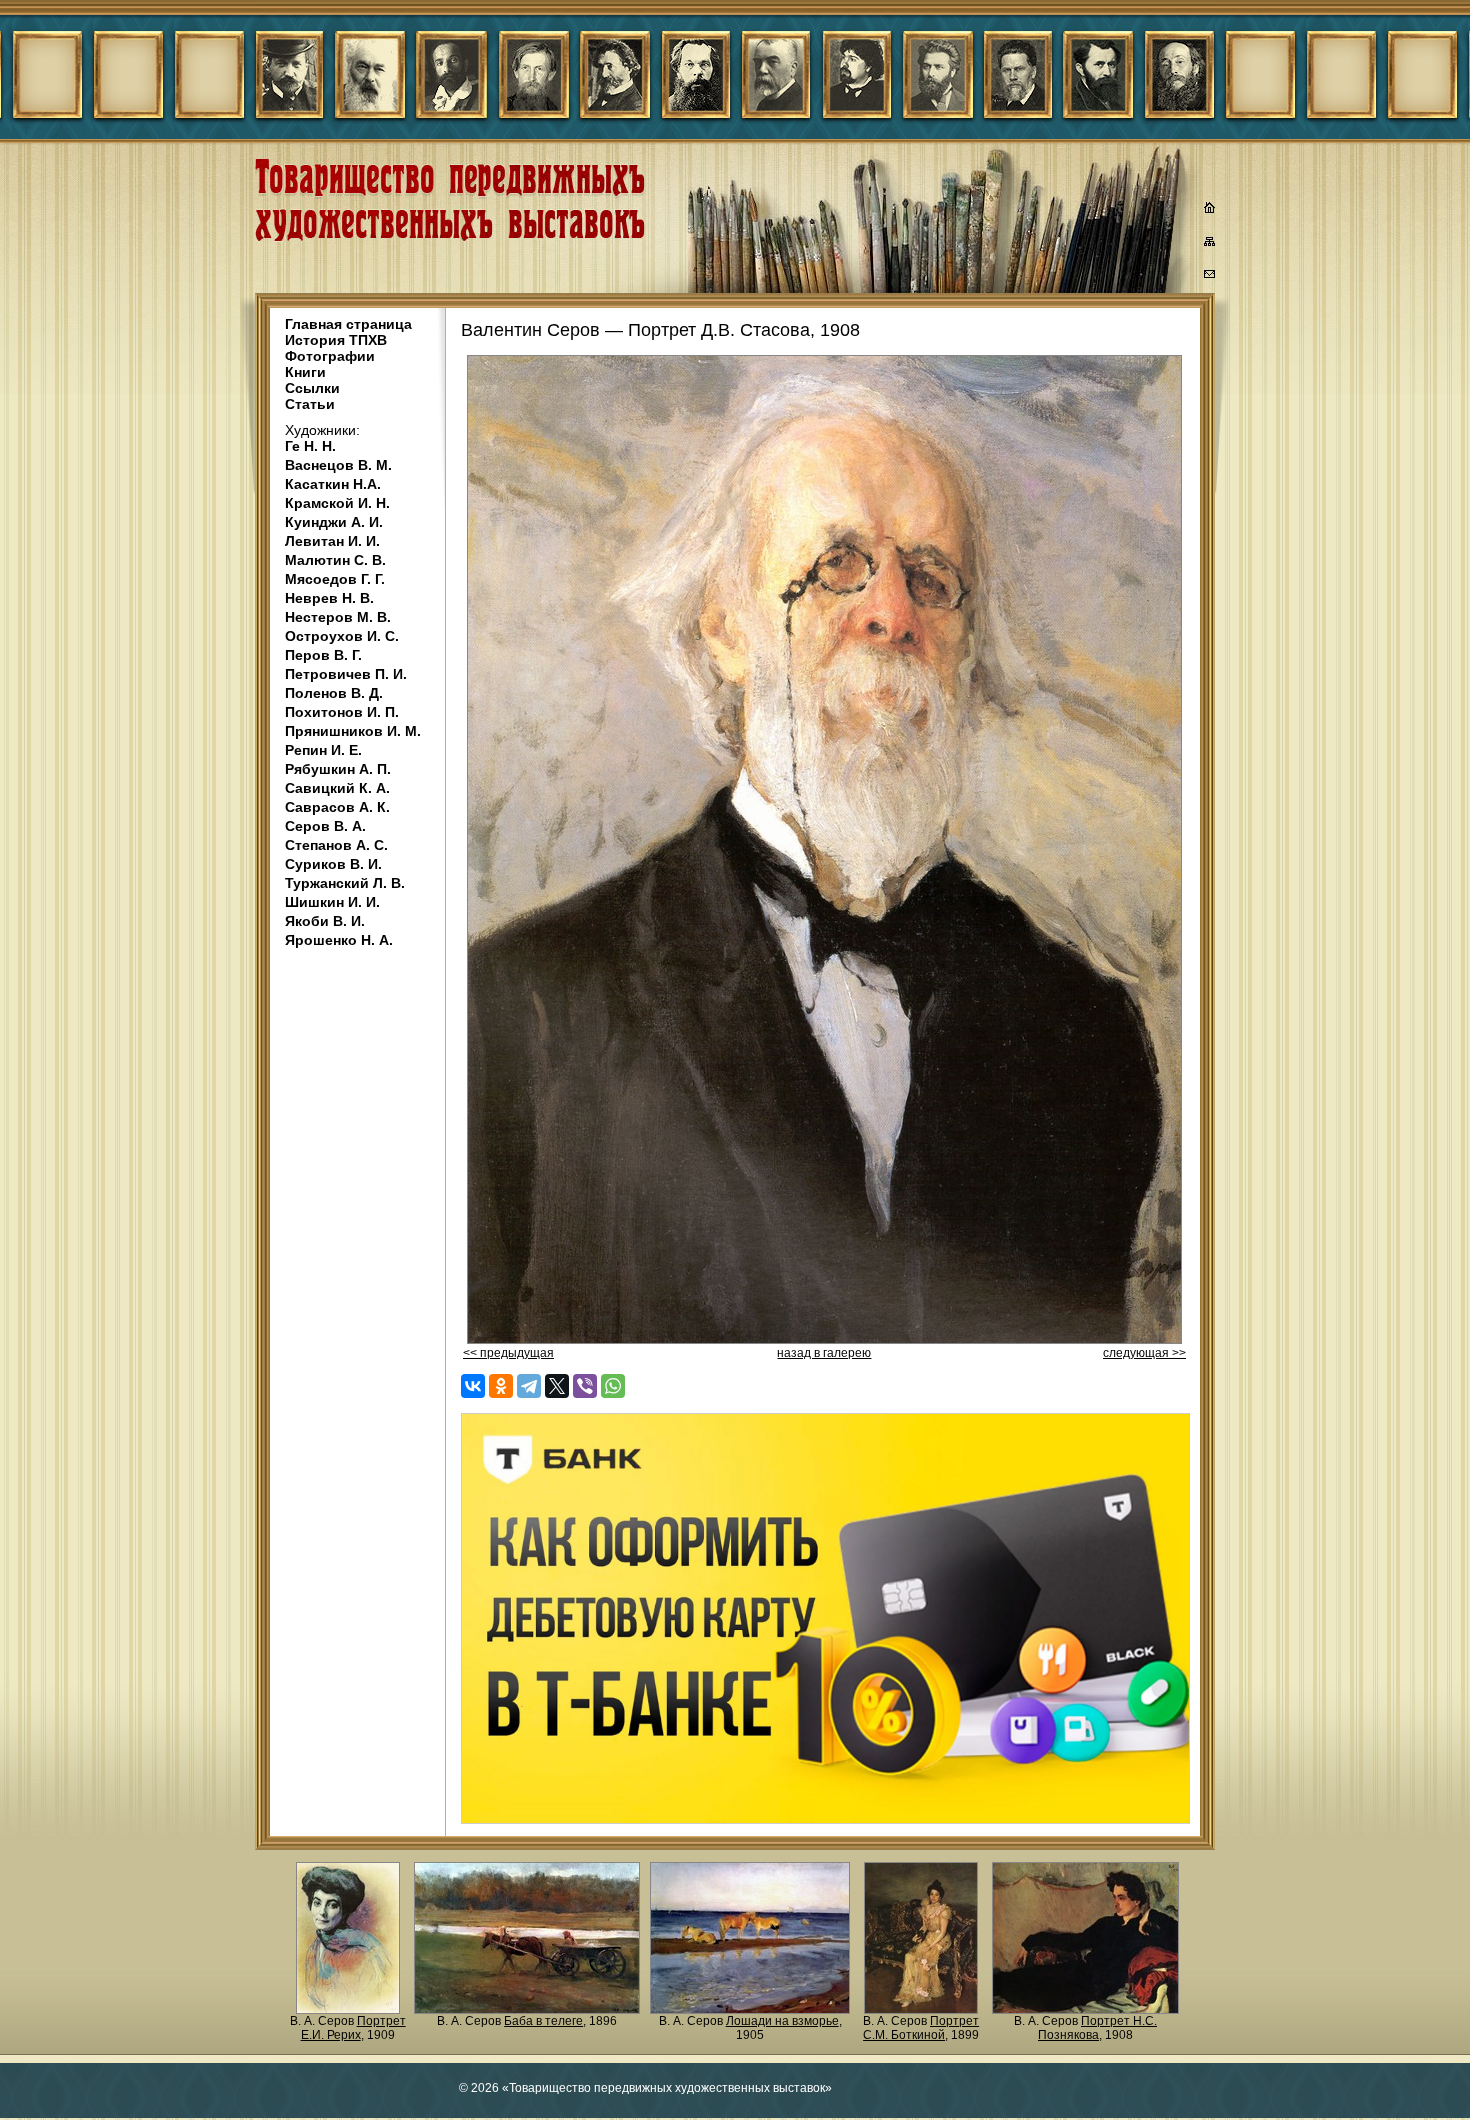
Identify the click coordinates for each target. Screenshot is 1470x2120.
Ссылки (312, 388)
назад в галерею (824, 1353)
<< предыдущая (508, 1353)
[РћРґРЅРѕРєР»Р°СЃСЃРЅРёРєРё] (501, 1386)
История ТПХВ (336, 340)
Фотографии (330, 356)
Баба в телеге (543, 2021)
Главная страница (348, 324)
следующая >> (1144, 1353)
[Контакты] (1210, 277)
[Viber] (585, 1386)
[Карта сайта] (1210, 245)
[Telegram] (529, 1386)
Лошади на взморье (782, 2021)
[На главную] (1210, 210)
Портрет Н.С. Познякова (1097, 2028)
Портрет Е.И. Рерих (353, 2028)
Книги (305, 372)
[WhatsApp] (613, 1386)
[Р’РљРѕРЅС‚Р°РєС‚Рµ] (473, 1386)
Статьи (310, 404)
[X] (557, 1386)
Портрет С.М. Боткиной (921, 2028)
